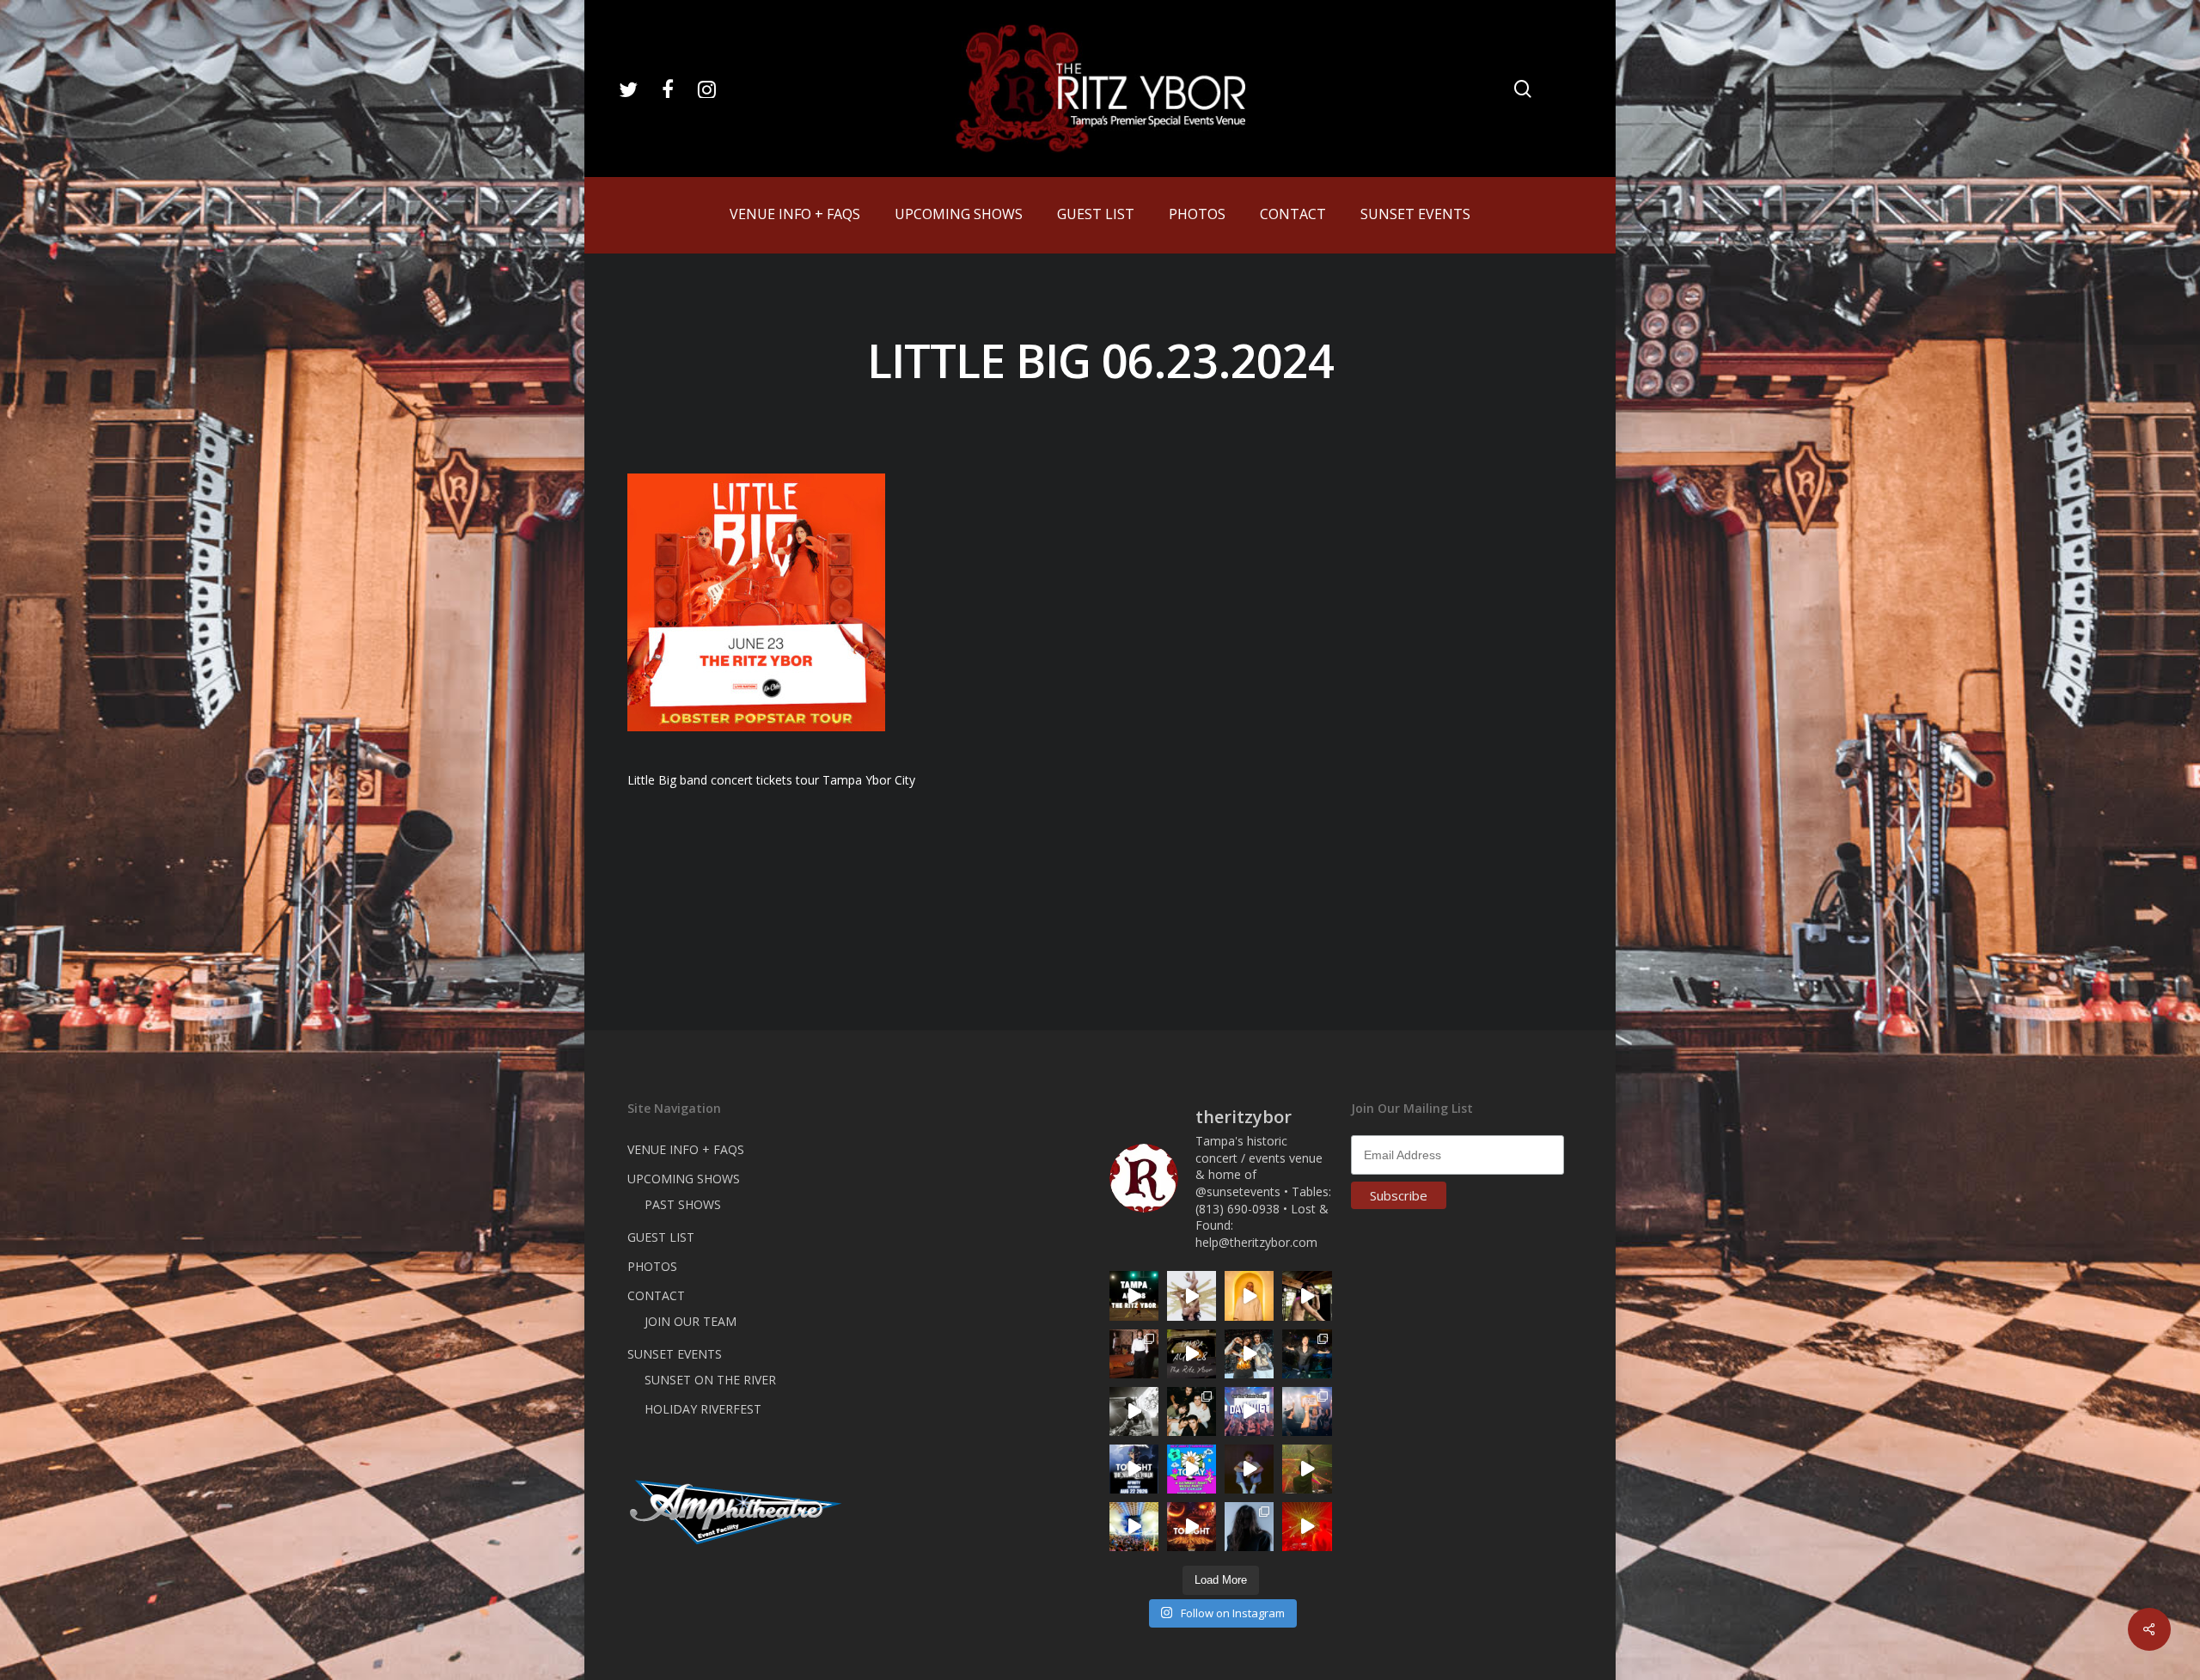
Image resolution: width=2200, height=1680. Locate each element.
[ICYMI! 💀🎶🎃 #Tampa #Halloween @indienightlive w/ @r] (1192, 1411)
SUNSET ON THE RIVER (710, 1380)
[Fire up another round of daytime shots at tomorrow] (1134, 1527)
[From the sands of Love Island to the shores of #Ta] (1307, 1295)
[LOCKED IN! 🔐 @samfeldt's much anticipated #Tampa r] (1307, 1354)
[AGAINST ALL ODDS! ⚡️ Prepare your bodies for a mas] (1249, 1354)
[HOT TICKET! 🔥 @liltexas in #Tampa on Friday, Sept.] (1134, 1411)
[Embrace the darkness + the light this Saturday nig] (1307, 1527)
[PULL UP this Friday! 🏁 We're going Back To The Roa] (1134, 1295)
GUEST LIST (661, 1237)
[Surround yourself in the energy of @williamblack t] (1307, 1469)
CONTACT (656, 1295)
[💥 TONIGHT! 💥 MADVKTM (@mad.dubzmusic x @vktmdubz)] (1192, 1527)
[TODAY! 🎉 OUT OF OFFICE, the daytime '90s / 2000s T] (1192, 1469)
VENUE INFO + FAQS (686, 1149)
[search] (1523, 89)
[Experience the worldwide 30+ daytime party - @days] (1249, 1411)
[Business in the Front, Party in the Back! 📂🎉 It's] (1134, 1354)
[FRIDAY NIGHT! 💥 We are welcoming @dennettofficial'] (1192, 1354)
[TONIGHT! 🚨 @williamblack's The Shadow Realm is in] (1134, 1469)
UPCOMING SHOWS (684, 1179)
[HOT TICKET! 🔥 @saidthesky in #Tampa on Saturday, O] (1249, 1295)
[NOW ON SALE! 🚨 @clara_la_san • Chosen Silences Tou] (1249, 1527)
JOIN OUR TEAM (691, 1321)
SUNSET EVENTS (675, 1354)
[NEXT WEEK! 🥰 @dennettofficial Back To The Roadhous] (1249, 1469)
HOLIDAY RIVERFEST (703, 1409)
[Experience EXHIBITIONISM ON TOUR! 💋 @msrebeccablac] (1192, 1295)
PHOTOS (652, 1266)
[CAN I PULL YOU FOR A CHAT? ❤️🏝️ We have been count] (1307, 1411)
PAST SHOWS (683, 1204)
